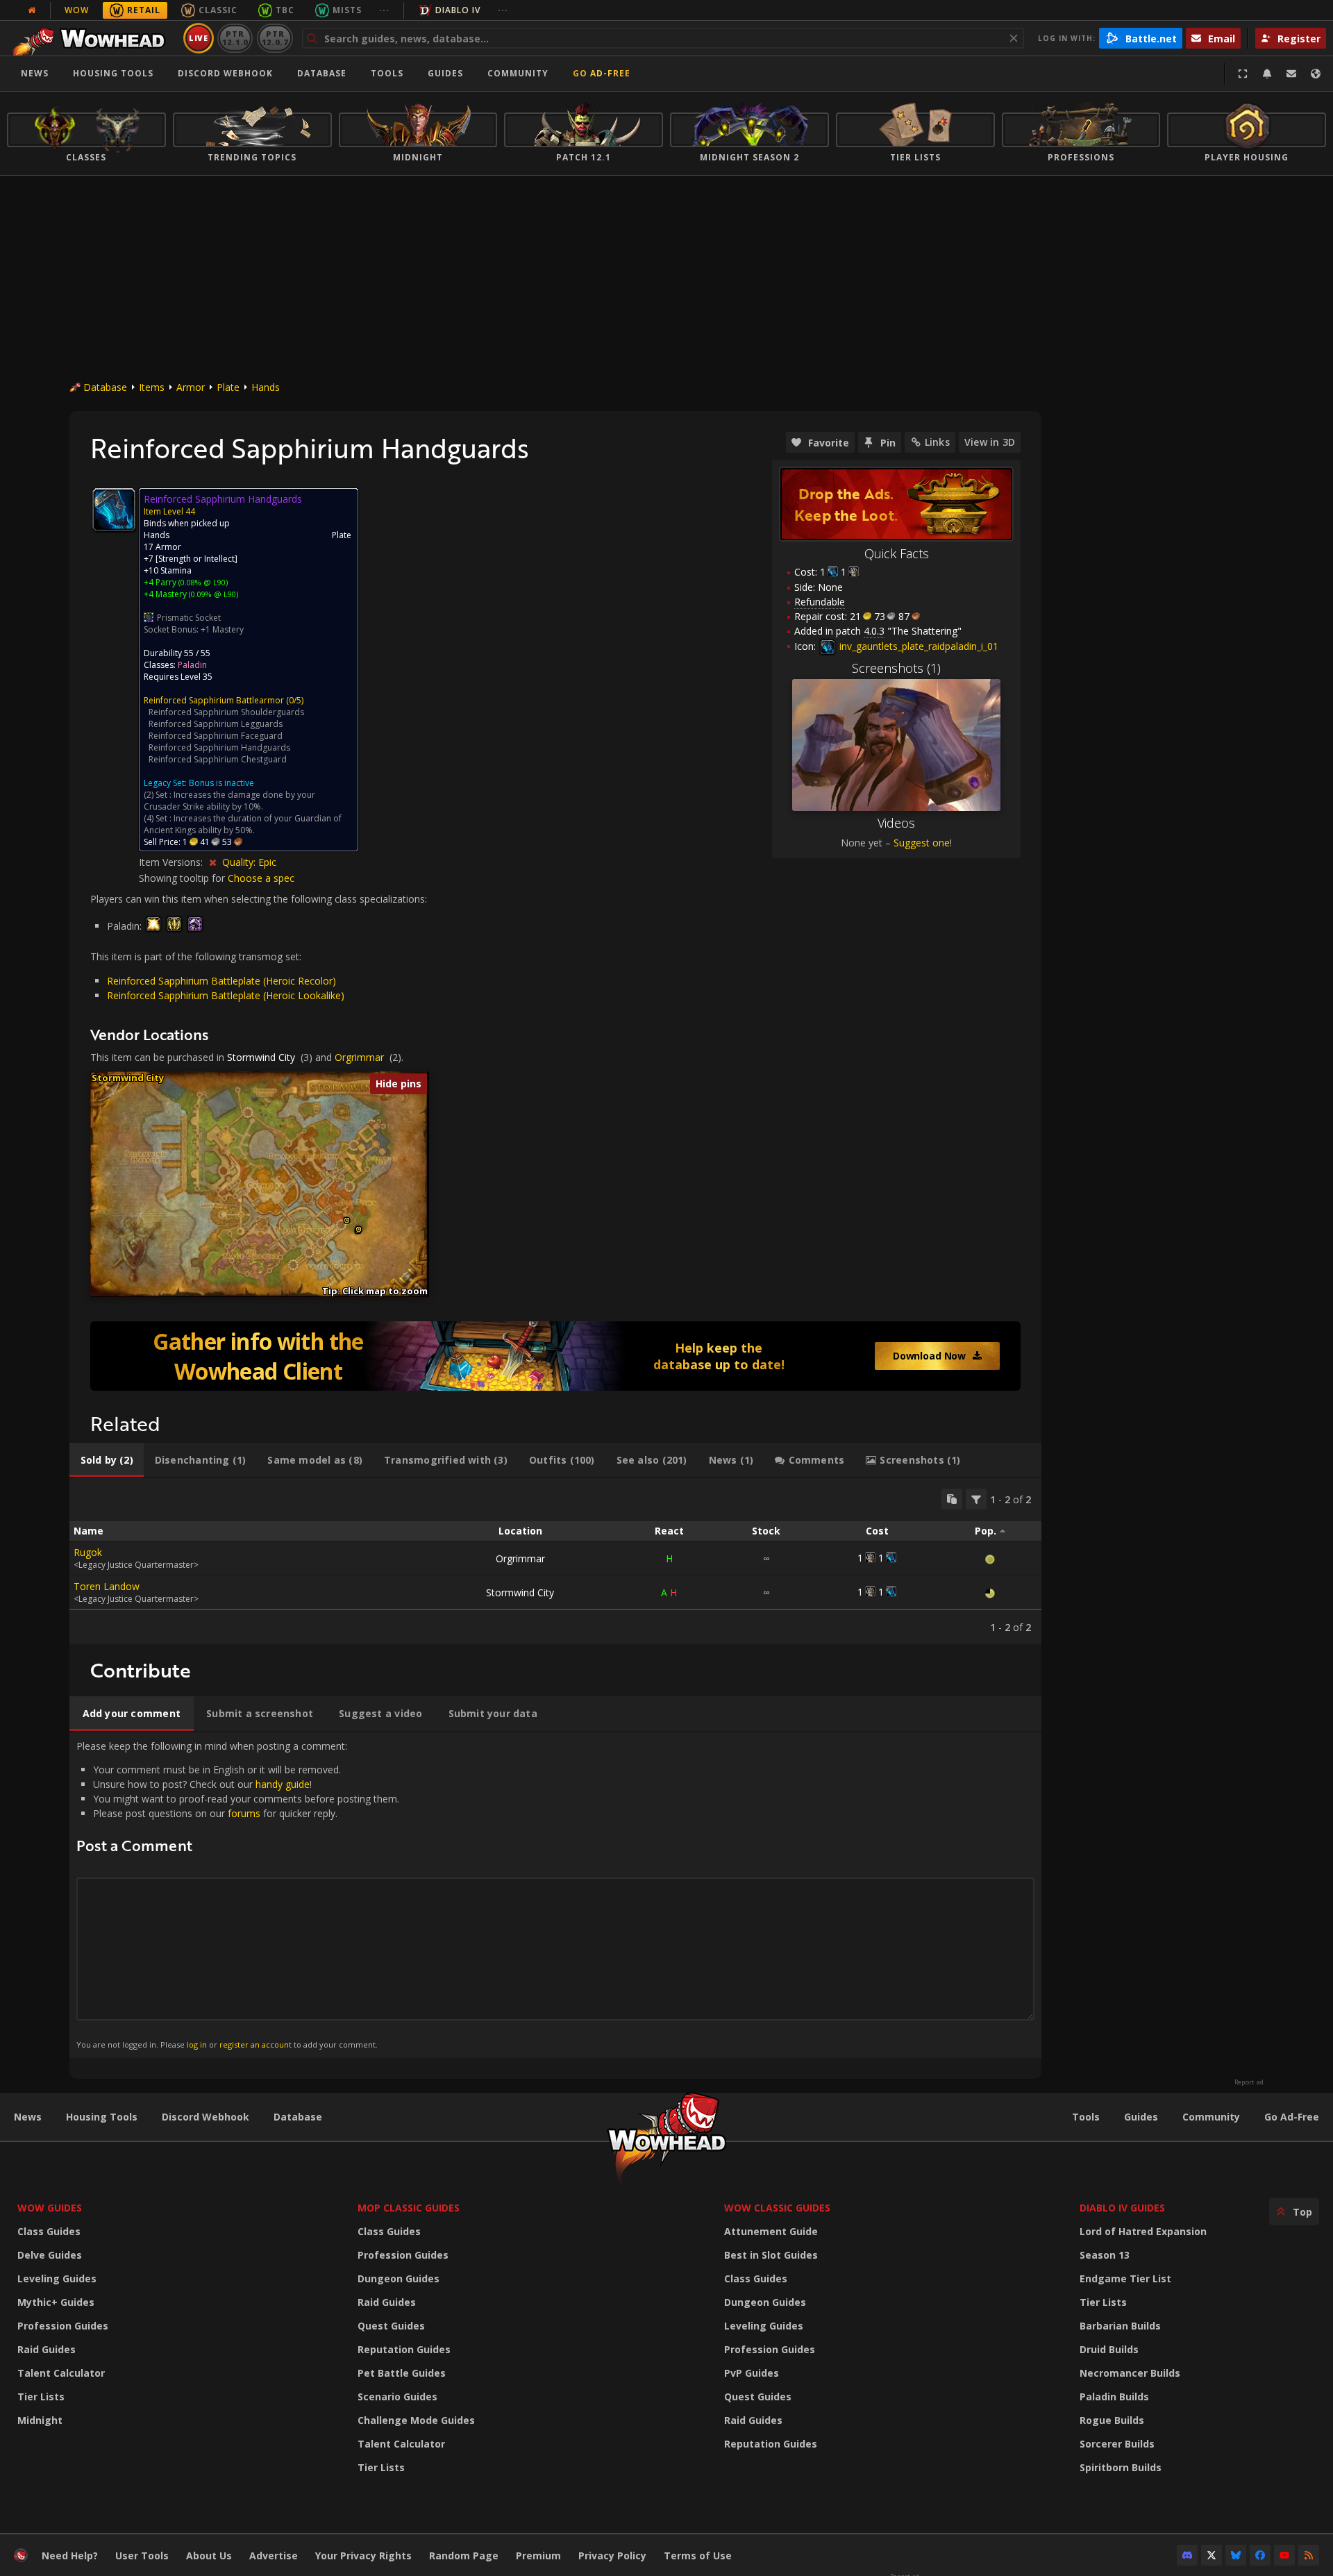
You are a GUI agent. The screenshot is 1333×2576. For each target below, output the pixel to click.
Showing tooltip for (183, 878)
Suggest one (922, 843)
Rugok (88, 1552)
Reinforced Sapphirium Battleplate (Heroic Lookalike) (226, 995)
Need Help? (70, 2556)
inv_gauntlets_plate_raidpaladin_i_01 (917, 646)
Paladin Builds (1114, 2397)
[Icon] (114, 510)
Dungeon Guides (399, 2278)
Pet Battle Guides (402, 2373)
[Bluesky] (1236, 2555)
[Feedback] (1291, 74)
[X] (1212, 2555)
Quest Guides (391, 2326)
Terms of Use (698, 2556)
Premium (538, 2556)
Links (937, 442)
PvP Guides (752, 2373)
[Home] (93, 38)
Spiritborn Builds (1121, 2467)
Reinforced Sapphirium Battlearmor (214, 700)
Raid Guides (47, 2349)
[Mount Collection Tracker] (555, 1356)
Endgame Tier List (1125, 2278)
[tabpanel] (555, 1561)
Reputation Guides (404, 2349)
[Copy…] (952, 1499)
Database (322, 73)
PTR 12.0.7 (275, 38)
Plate (228, 387)
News (35, 73)
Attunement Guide (771, 2231)
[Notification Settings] (1267, 74)
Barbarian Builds (1120, 2326)
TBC (285, 10)
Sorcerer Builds (1117, 2444)
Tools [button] (387, 73)
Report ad (1249, 2082)
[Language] (1316, 74)
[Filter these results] (976, 1499)
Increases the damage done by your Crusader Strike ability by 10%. (229, 801)
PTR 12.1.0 (235, 38)
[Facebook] (1260, 2555)
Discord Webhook (225, 73)
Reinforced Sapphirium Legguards (216, 724)
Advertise (274, 2556)
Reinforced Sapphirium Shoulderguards (226, 712)
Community (518, 73)
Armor (191, 387)
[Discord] (1187, 2555)
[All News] (32, 10)
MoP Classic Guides (409, 2208)
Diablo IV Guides (1122, 2208)
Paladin (192, 665)
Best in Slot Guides (771, 2255)
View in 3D (990, 442)
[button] (347, 1220)
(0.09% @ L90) (212, 594)
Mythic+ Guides (56, 2302)
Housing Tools (102, 2117)
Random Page (464, 2556)
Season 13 (1105, 2255)
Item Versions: (172, 862)
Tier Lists (41, 2397)
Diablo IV (458, 10)
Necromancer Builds (1130, 2373)
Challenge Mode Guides (416, 2420)
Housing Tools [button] (113, 73)
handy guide (283, 1784)
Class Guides (49, 2231)
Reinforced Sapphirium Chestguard (218, 759)
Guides (445, 73)
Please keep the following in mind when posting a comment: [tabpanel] (238, 1895)
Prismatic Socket (189, 618)
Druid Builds (1109, 2349)
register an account (255, 2044)
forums (244, 1813)
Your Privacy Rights (363, 2556)
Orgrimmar (359, 1057)
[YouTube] (1284, 2555)
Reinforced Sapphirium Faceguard (216, 736)
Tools (1086, 2117)
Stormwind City (261, 1057)
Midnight (40, 2420)
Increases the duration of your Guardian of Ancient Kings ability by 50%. (243, 824)
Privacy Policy (612, 2556)
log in (197, 2044)
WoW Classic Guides (777, 2208)
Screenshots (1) (896, 668)
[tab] (107, 1460)
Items (152, 387)
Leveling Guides (57, 2278)
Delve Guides (50, 2255)
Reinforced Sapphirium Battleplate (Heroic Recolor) (221, 981)
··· (384, 10)
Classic (218, 10)
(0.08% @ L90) (202, 582)
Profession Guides (63, 2326)
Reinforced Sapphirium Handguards (219, 747)
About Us (209, 2556)
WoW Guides (50, 2208)
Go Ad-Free (602, 73)
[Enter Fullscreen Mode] (1243, 74)
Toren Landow (107, 1586)
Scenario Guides (397, 2397)
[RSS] (1309, 2555)
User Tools (142, 2556)
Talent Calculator (61, 2373)
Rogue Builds (1112, 2420)
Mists (347, 10)
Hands (266, 387)
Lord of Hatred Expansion (1143, 2231)
